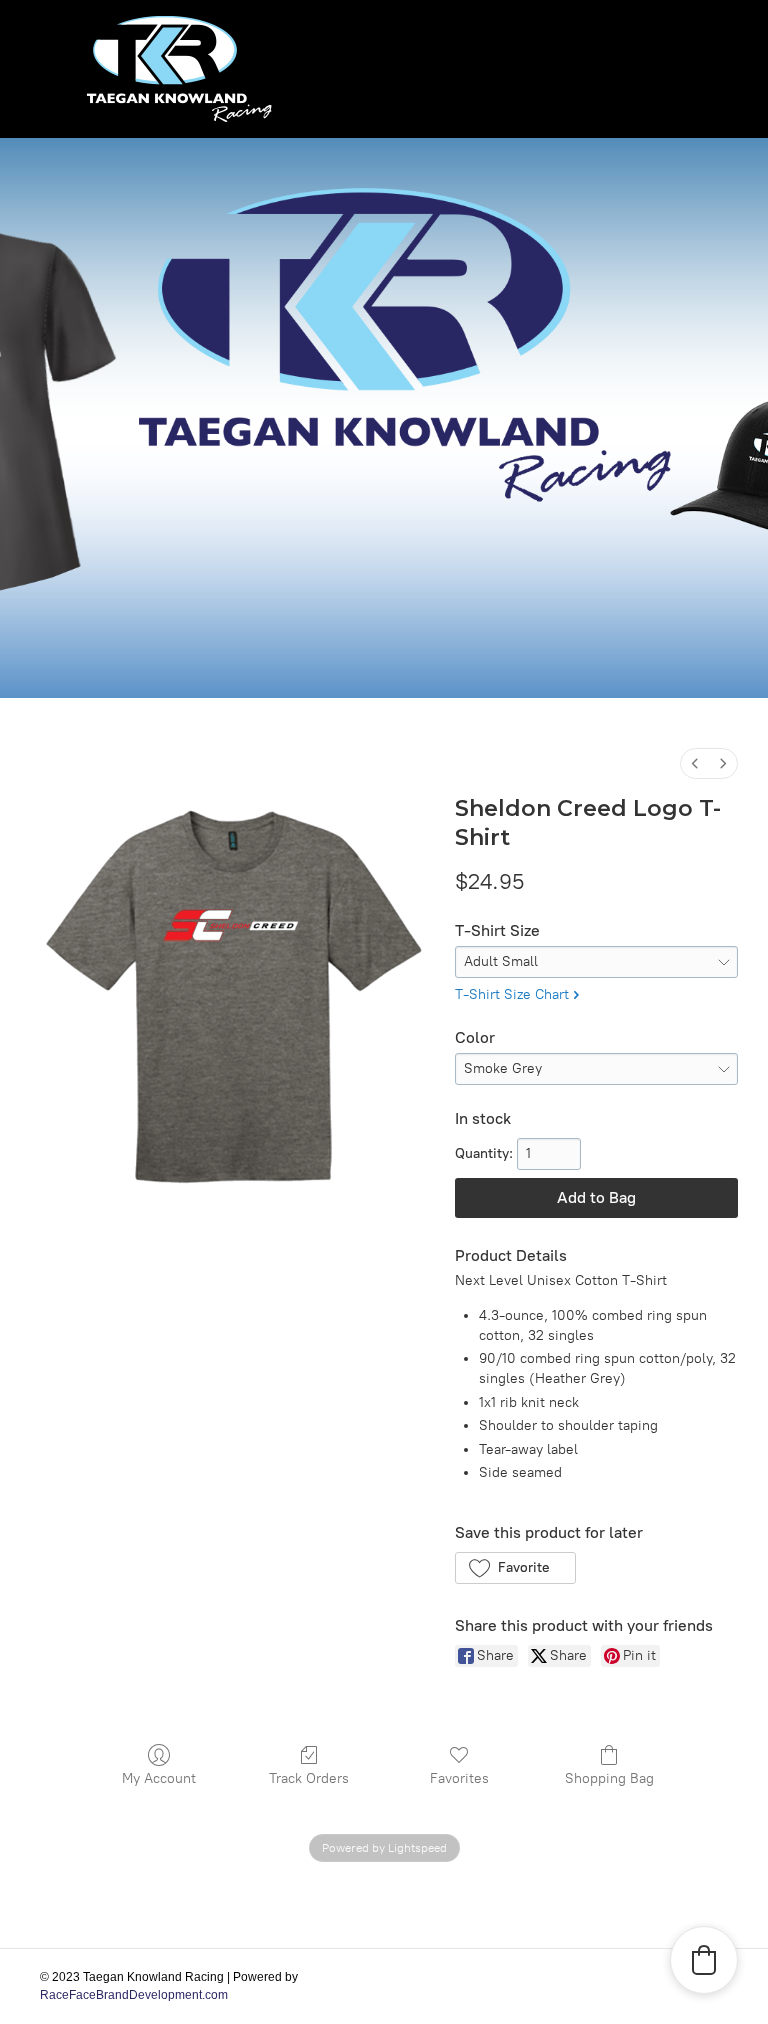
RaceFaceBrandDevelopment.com (134, 1995)
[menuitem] (695, 763)
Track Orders (309, 1778)
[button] (515, 1568)
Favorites (459, 1778)
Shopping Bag (609, 1778)
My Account (159, 1778)
